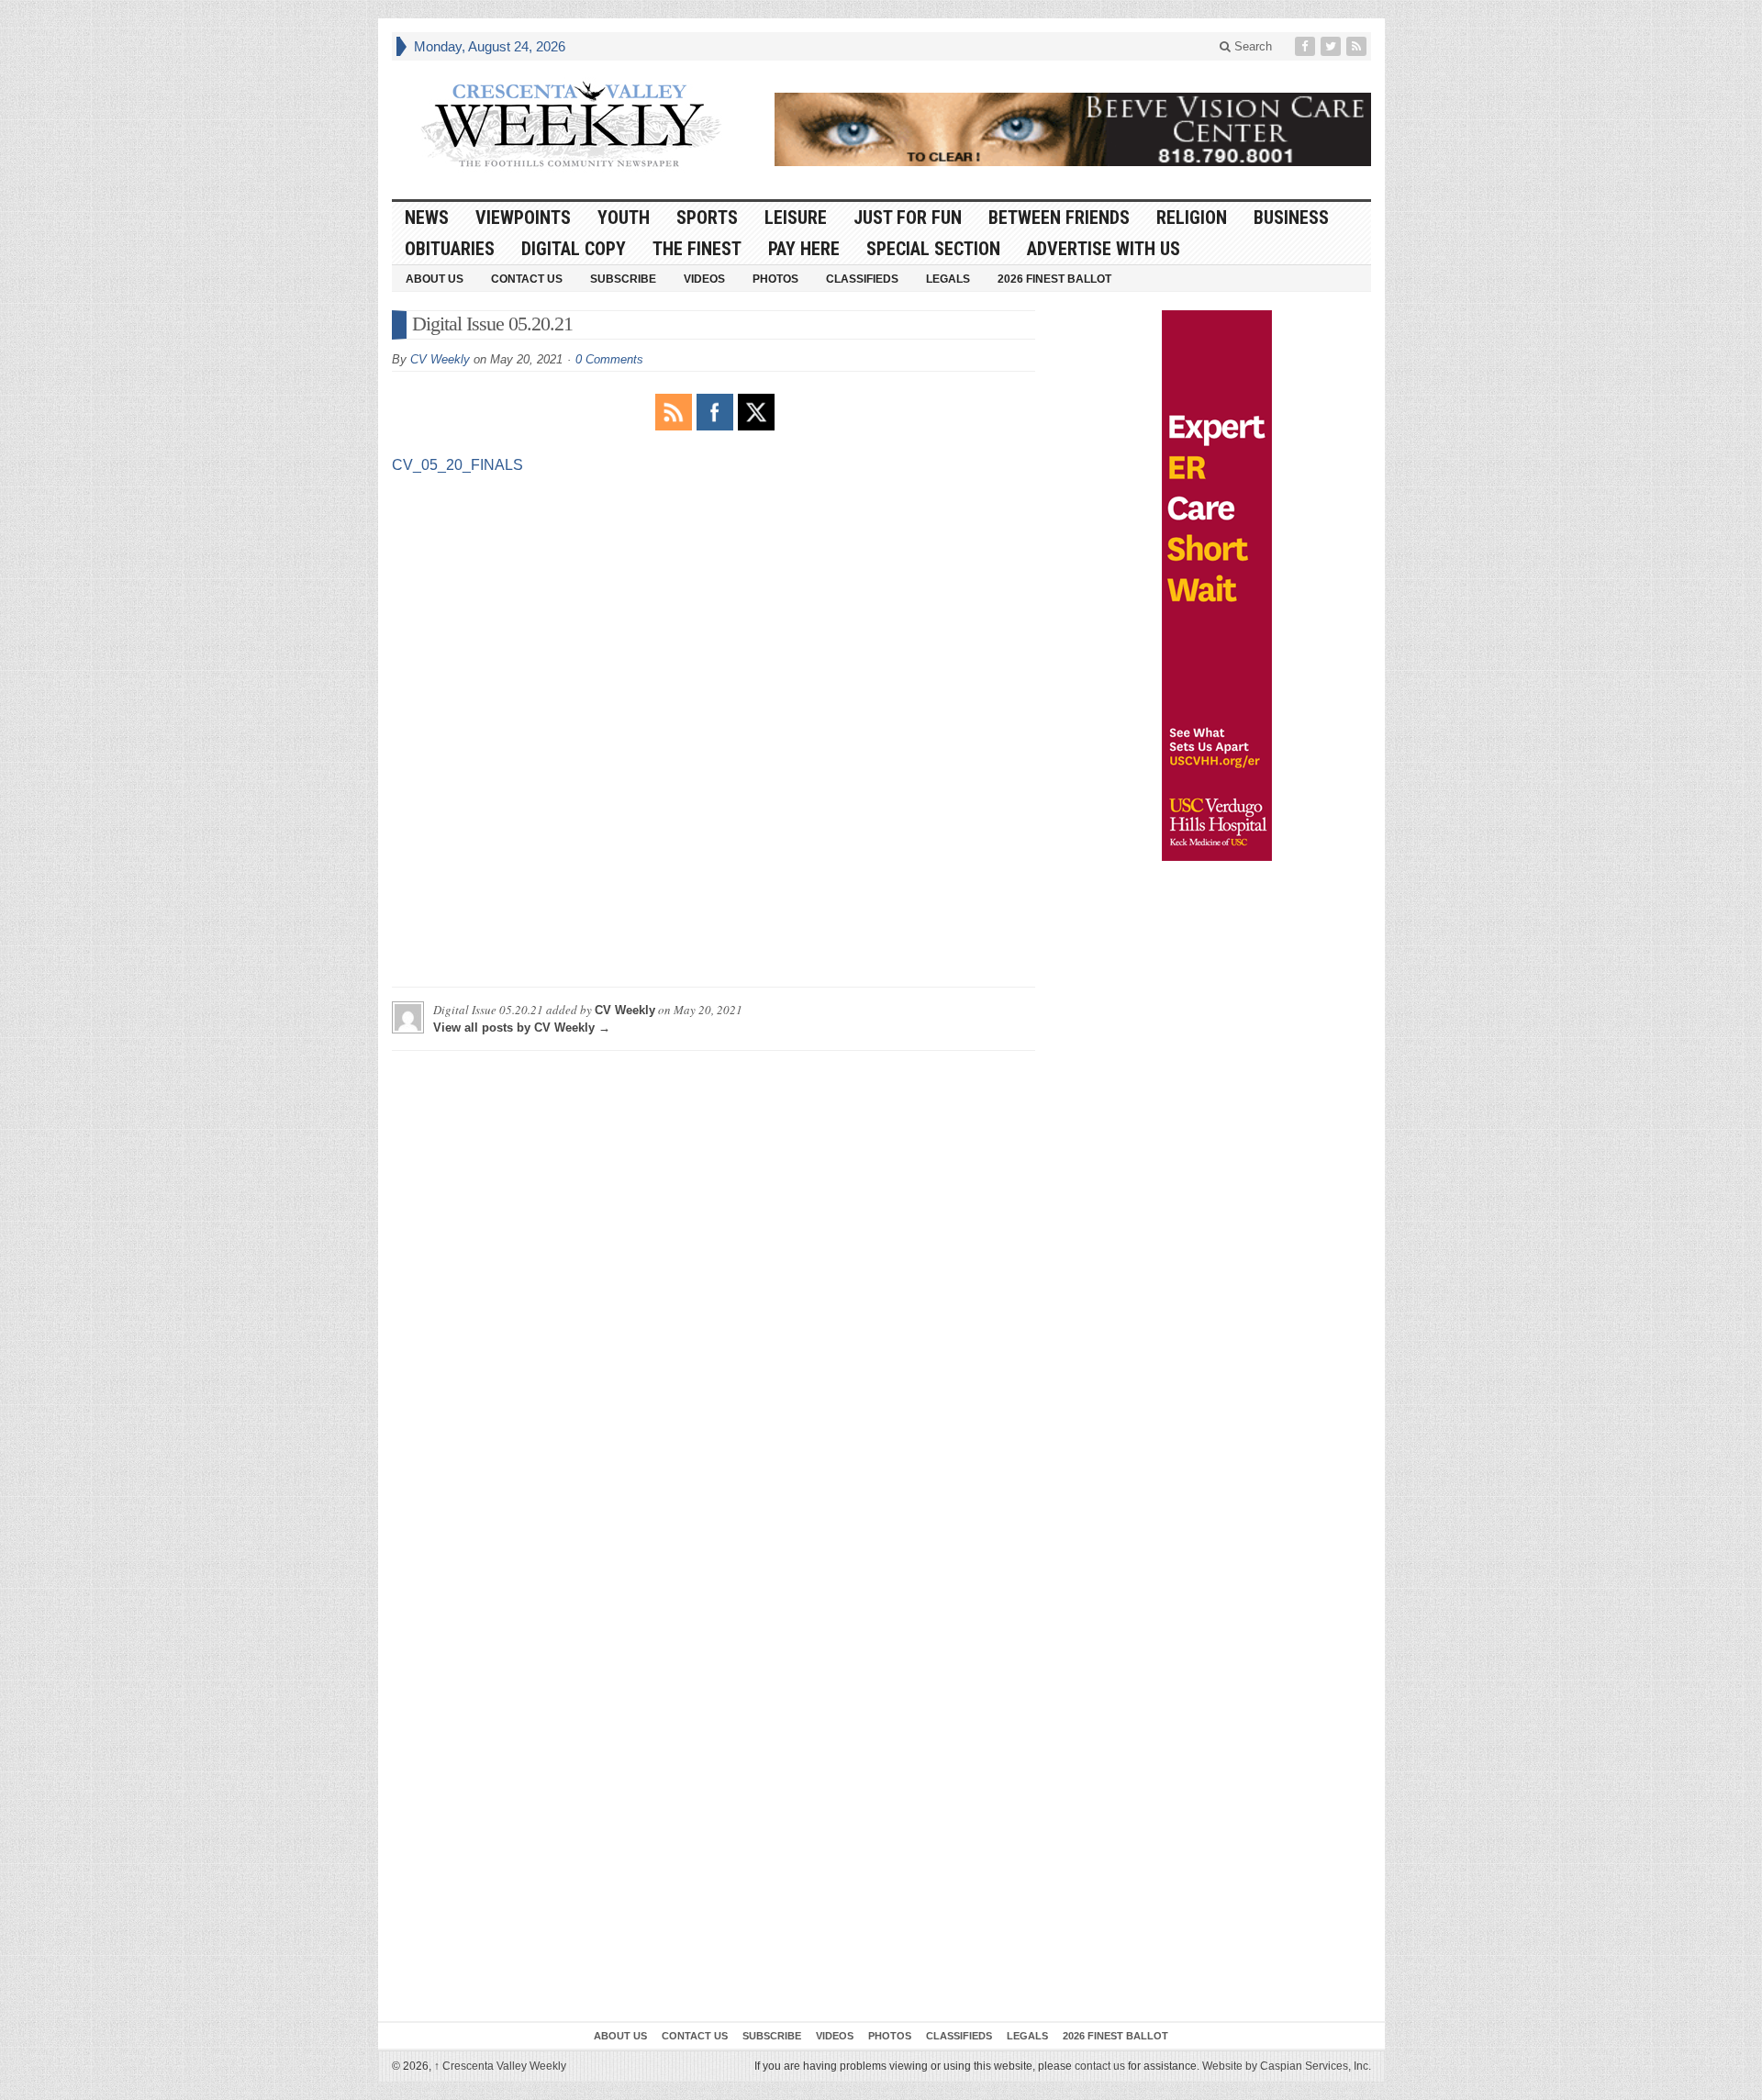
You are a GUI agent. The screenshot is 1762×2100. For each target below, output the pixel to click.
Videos (704, 279)
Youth (624, 218)
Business (1291, 218)
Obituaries (450, 249)
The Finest (697, 249)
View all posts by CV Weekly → (522, 1028)
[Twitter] (1333, 46)
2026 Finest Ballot (1054, 279)
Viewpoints (523, 218)
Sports (707, 218)
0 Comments (609, 359)
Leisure (796, 218)
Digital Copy (574, 249)
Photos (775, 279)
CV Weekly (440, 359)
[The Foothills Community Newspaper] (571, 125)
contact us (1100, 2066)
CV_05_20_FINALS (457, 465)
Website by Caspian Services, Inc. (1287, 2066)
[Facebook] (1307, 46)
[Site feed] (1358, 46)
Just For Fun (908, 218)
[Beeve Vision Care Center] (1073, 129)
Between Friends (1059, 218)
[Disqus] (714, 1294)
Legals (948, 279)
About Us (435, 279)
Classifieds (862, 279)
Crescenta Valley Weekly (500, 2066)
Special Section (933, 249)
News (427, 218)
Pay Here (804, 249)
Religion (1192, 218)
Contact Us (527, 279)
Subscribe (623, 279)
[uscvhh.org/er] (1217, 586)
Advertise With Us (1104, 249)
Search (1251, 46)
